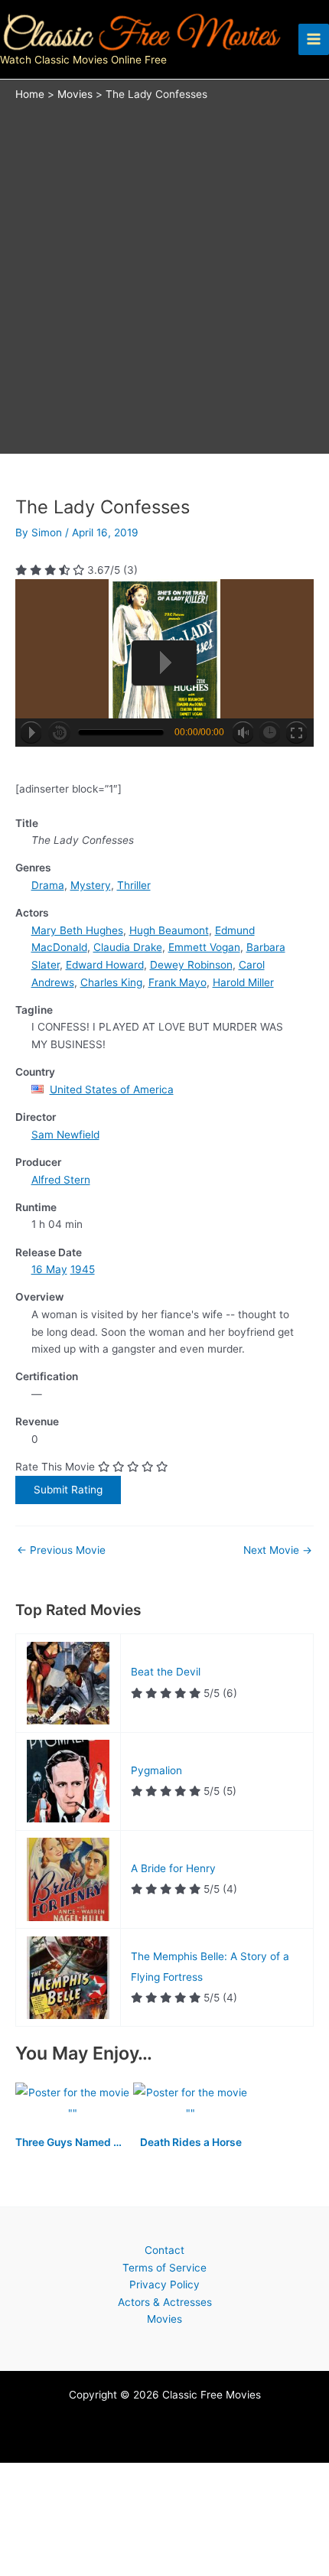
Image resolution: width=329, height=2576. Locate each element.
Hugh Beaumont (169, 930)
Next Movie (278, 1551)
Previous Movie (61, 1551)
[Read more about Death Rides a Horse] (191, 2104)
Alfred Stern (61, 1180)
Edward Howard (105, 965)
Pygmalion (156, 1770)
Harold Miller (243, 982)
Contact (164, 2250)
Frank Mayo (178, 982)
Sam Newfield (65, 1135)
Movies (164, 2319)
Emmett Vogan (204, 947)
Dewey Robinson (191, 965)
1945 (83, 1269)
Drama (48, 885)
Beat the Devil (166, 1672)
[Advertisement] (164, 274)
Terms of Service (164, 2268)
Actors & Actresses (165, 2302)
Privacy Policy (164, 2285)
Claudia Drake (128, 947)
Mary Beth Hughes (77, 930)
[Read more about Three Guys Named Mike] (74, 2104)
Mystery (91, 885)
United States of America (112, 1089)
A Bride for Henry (173, 1868)
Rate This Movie (55, 1467)
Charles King (111, 982)
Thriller (134, 885)
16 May (49, 1269)
